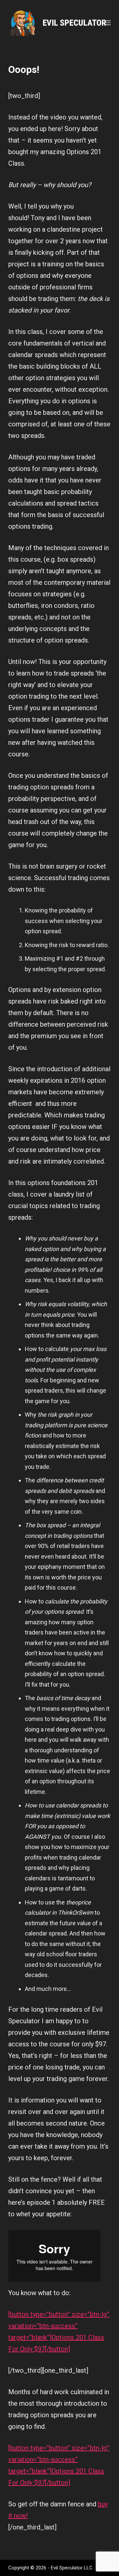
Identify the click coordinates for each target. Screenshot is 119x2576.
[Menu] (108, 23)
